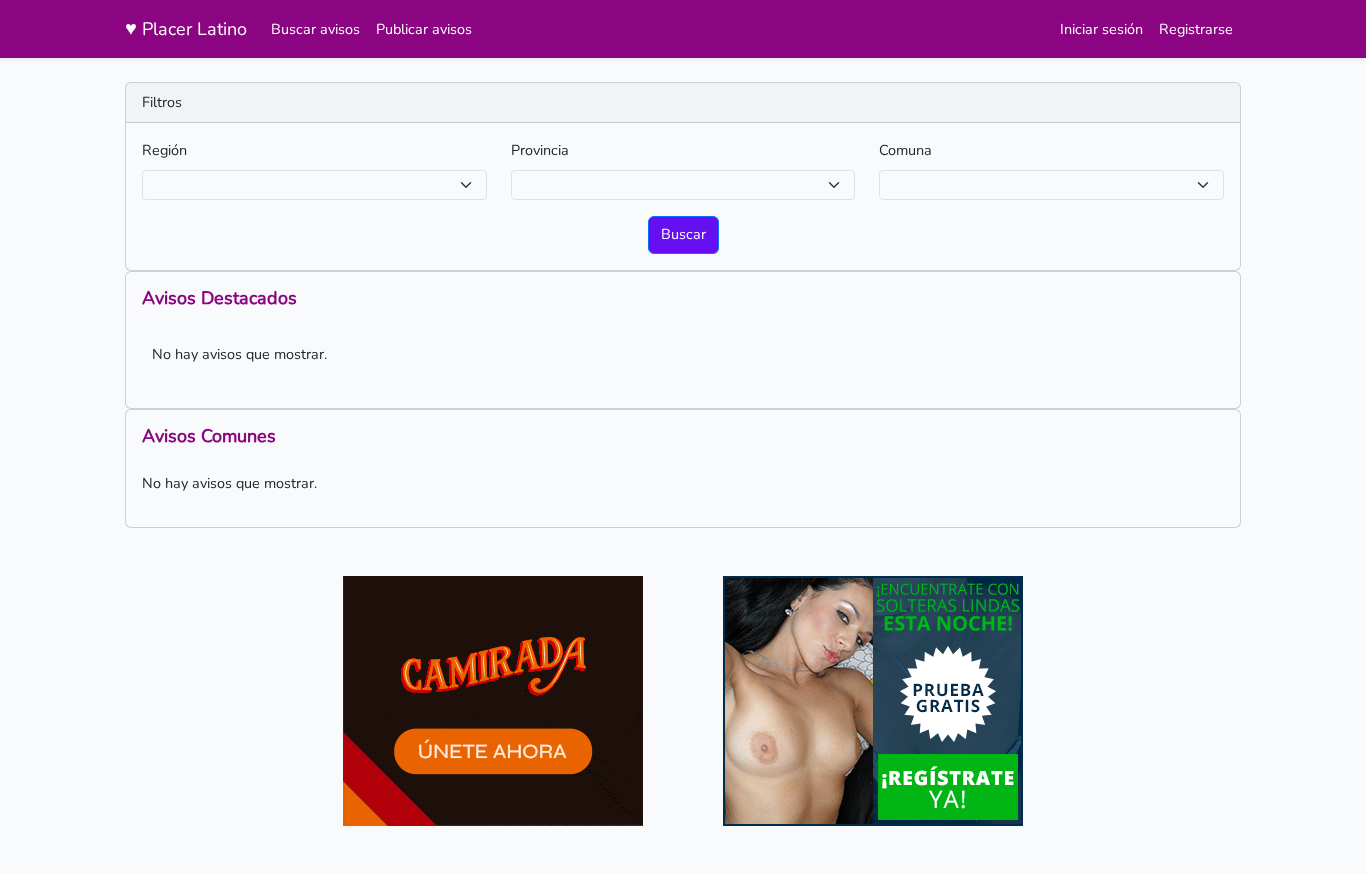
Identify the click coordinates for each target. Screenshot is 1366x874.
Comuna (905, 150)
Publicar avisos (424, 29)
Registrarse (1196, 29)
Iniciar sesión (1101, 29)
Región (164, 150)
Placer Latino (186, 28)
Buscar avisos (315, 29)
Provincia (540, 150)
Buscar (683, 234)
